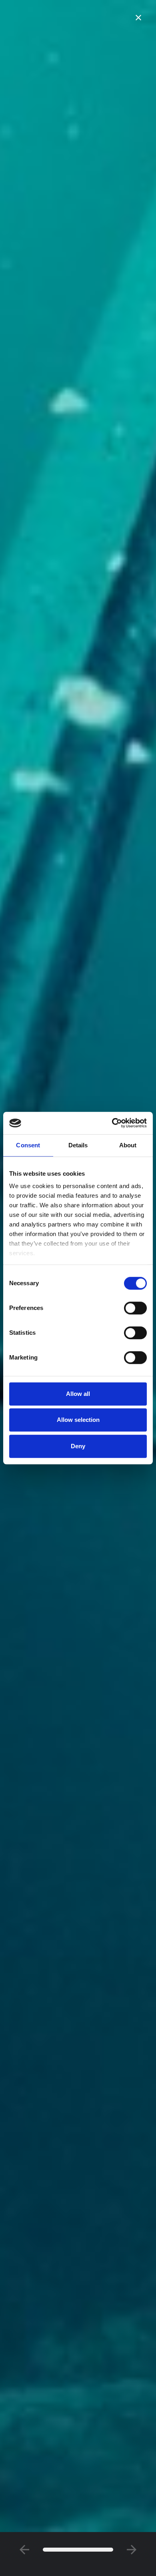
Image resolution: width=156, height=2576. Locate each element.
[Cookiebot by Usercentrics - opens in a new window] (112, 1123)
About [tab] (128, 1145)
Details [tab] (78, 1145)
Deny (78, 1446)
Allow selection (78, 1420)
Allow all (78, 1394)
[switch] (135, 1308)
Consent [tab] (28, 1145)
